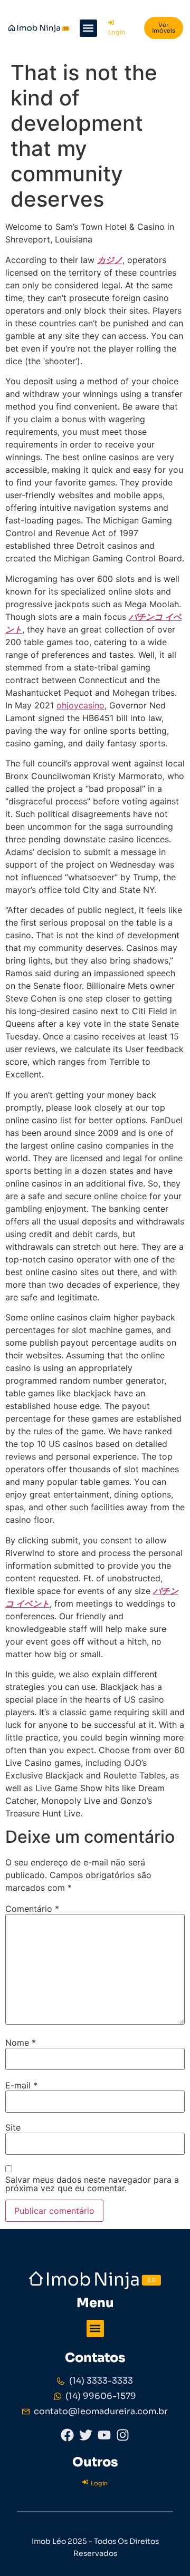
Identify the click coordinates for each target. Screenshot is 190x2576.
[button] (88, 28)
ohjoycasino (80, 705)
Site (13, 2127)
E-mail (21, 2085)
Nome (21, 2043)
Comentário (32, 1909)
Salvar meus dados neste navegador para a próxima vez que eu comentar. (92, 2184)
